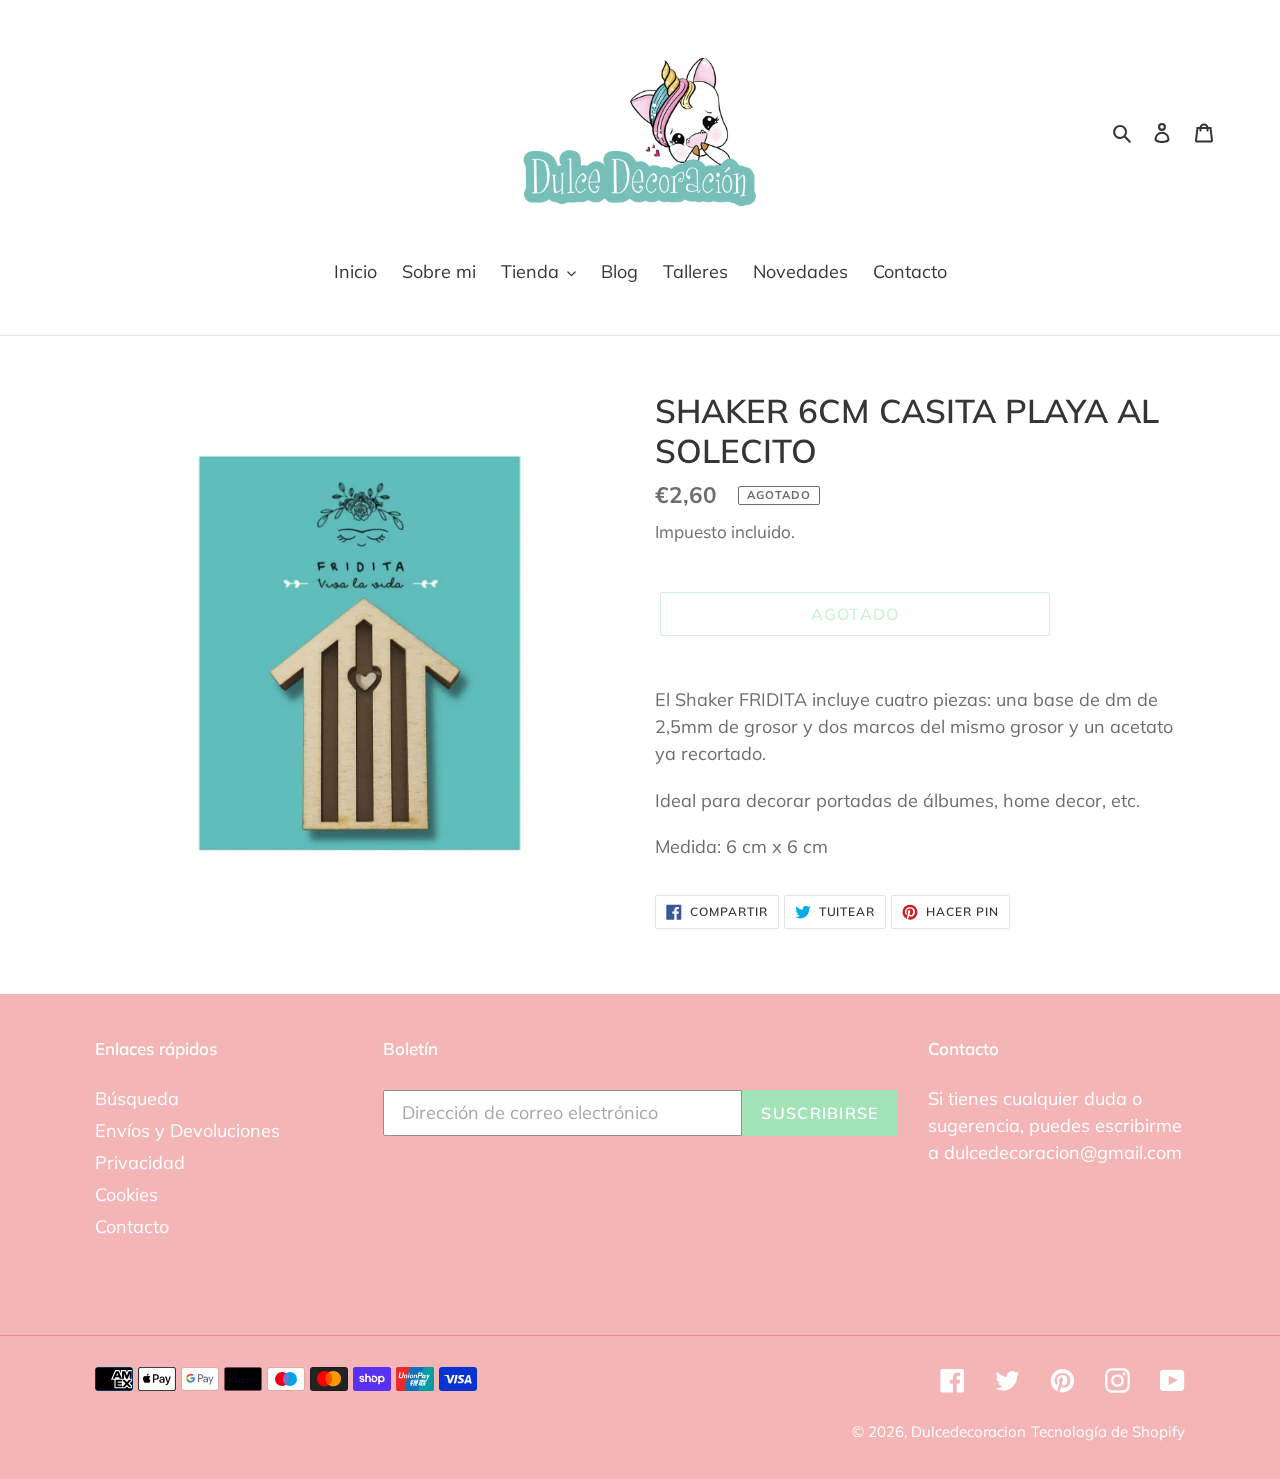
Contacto (132, 1226)
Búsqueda (137, 1098)
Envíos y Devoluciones (187, 1130)
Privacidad (140, 1162)
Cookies (126, 1194)
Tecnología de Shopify (1108, 1431)
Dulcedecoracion (968, 1431)
